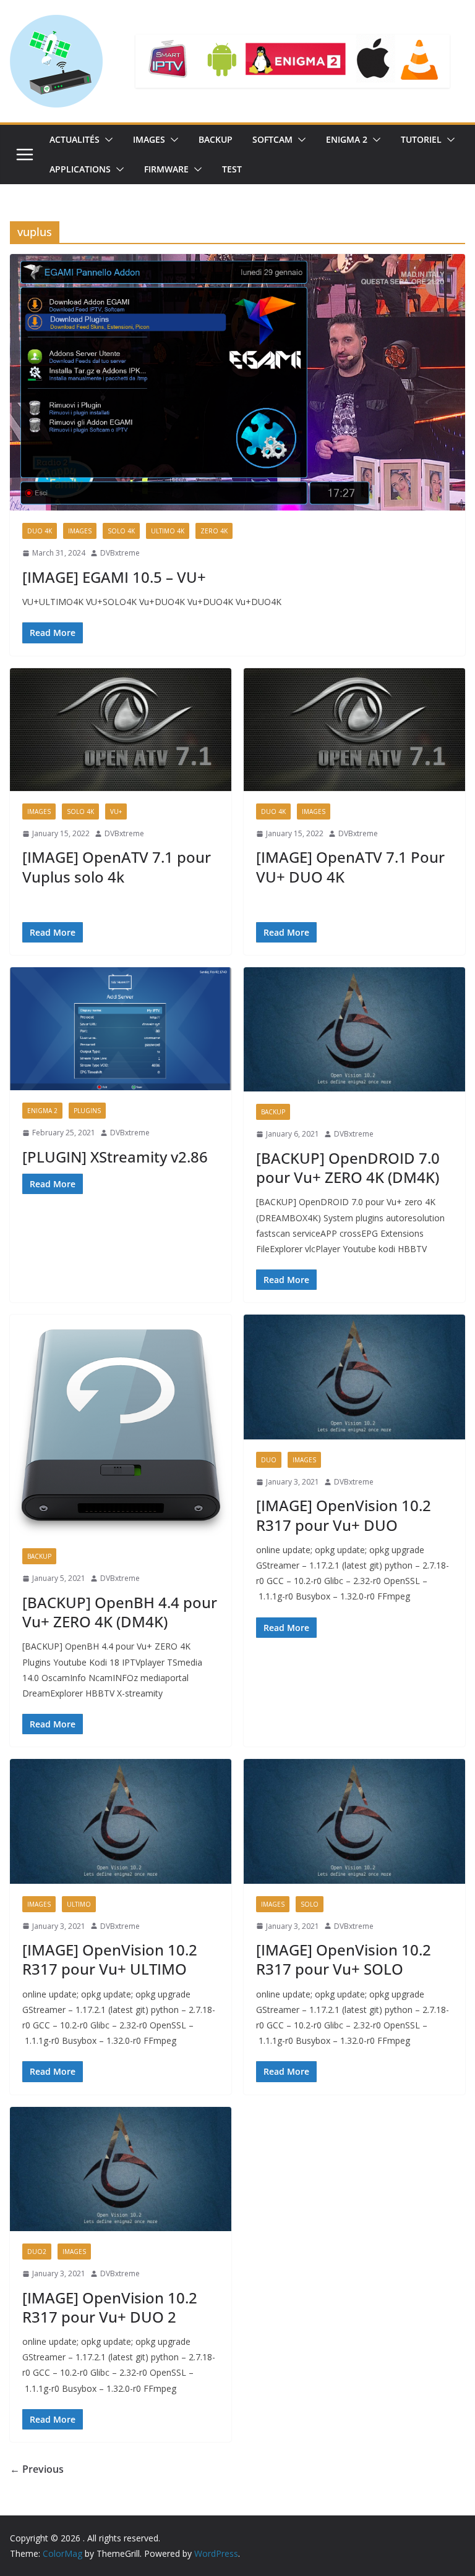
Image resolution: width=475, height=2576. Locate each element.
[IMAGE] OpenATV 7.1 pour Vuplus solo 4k (117, 866)
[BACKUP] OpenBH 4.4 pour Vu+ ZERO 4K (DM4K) (120, 1612)
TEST (232, 169)
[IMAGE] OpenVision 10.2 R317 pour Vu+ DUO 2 (110, 2307)
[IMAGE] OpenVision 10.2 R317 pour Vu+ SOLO (344, 1959)
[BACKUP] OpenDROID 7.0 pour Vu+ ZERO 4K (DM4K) (348, 1167)
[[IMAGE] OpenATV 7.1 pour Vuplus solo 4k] (121, 730)
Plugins (87, 1111)
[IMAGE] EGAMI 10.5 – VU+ (114, 577)
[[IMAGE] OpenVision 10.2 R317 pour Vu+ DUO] (354, 1377)
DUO (269, 1460)
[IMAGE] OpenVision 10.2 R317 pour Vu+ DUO (344, 1515)
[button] (106, 140)
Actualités (75, 139)
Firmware (166, 169)
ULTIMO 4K (168, 531)
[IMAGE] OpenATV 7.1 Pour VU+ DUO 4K (350, 866)
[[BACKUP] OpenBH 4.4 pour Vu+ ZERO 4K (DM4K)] (121, 1425)
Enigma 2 (347, 139)
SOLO (310, 1904)
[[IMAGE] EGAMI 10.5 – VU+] (237, 382)
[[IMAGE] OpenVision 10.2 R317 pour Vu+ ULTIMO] (121, 1821)
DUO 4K (40, 531)
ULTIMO (79, 1904)
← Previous (37, 2469)
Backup (216, 139)
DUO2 (37, 2252)
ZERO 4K (214, 531)
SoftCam (272, 139)
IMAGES (149, 139)
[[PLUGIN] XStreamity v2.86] (121, 1029)
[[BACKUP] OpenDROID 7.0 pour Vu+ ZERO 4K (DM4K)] (354, 1029)
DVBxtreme (120, 553)
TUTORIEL (421, 139)
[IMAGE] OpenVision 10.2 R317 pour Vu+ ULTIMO (110, 1959)
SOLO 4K (121, 531)
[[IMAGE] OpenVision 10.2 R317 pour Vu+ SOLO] (354, 1821)
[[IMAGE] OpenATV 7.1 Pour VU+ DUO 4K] (354, 730)
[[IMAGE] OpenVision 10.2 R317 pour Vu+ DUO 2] (121, 2169)
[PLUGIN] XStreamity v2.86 (115, 1157)
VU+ (116, 811)
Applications (80, 169)
